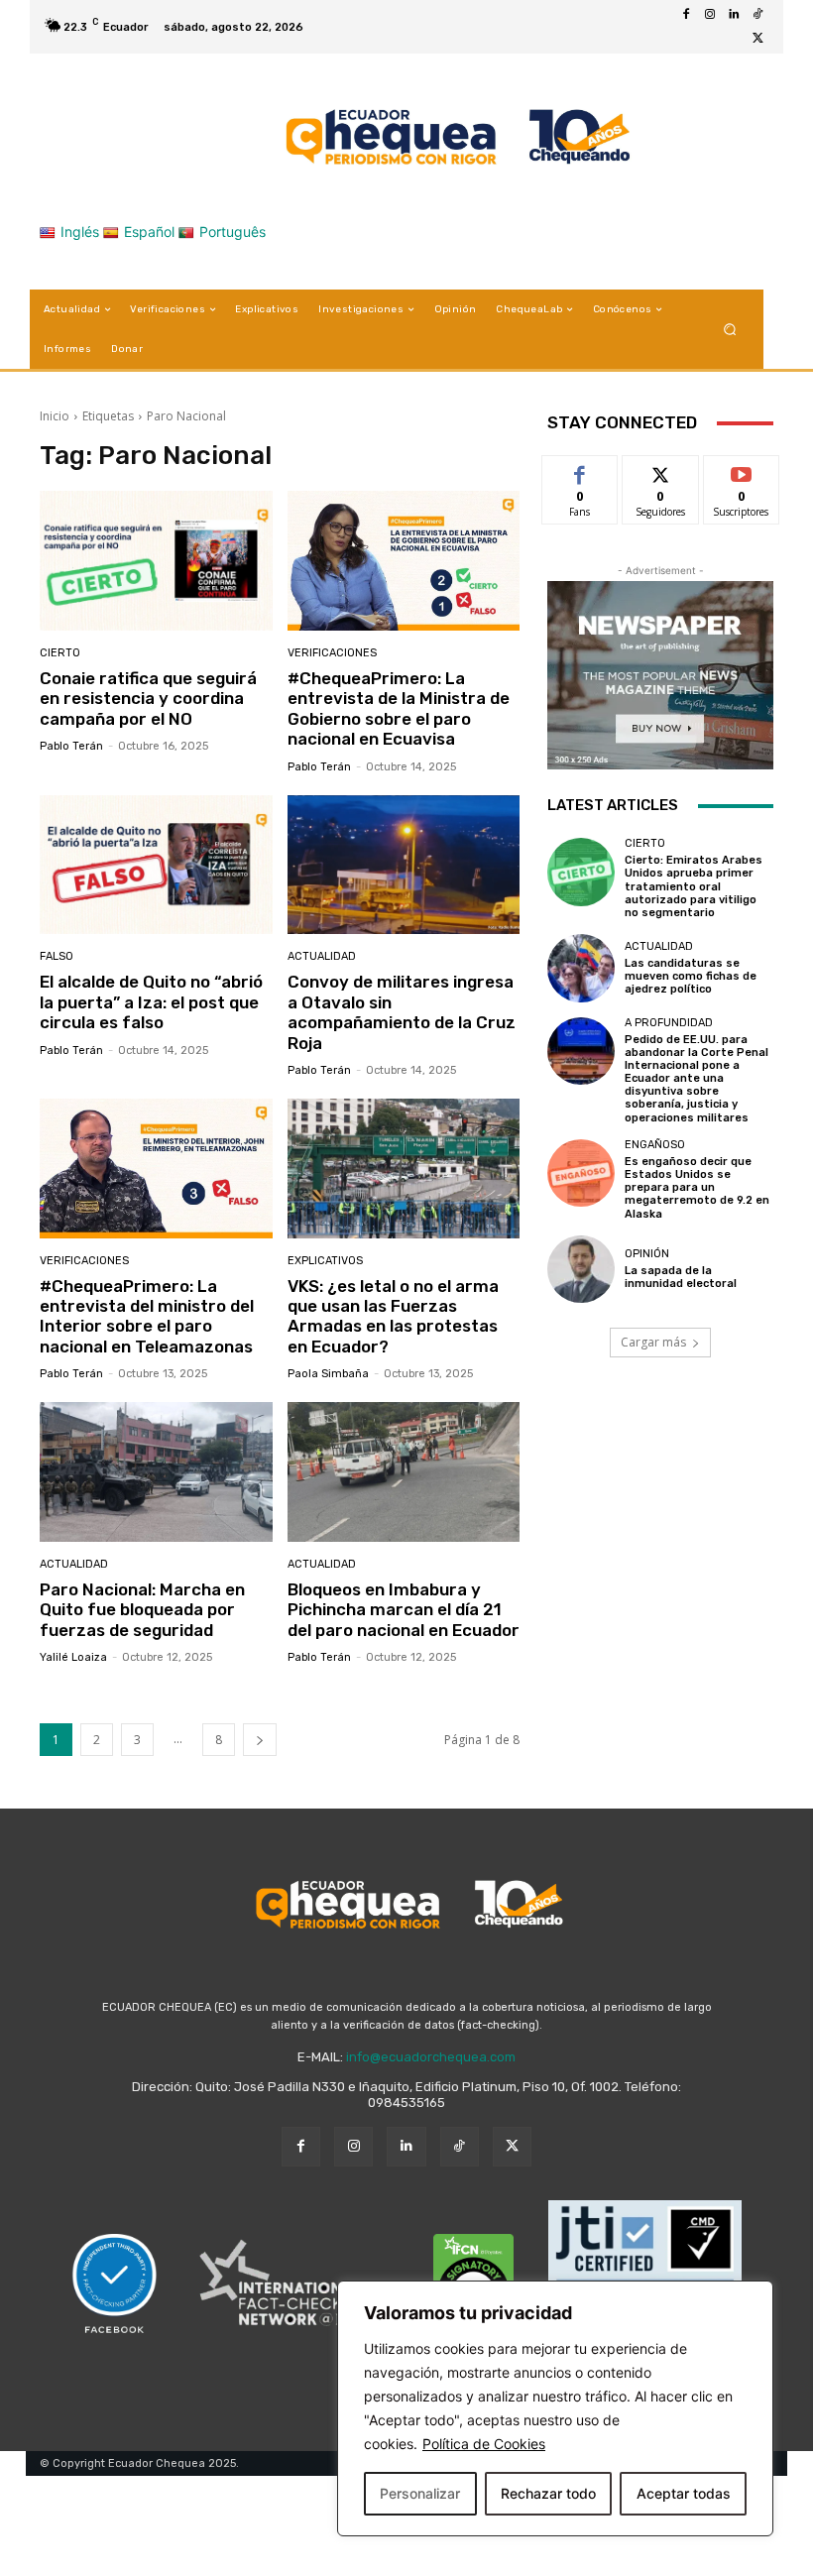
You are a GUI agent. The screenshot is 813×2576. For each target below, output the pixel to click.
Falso (57, 956)
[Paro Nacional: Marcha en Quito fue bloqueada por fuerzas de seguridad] (156, 1472)
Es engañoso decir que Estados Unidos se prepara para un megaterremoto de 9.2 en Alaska (697, 1188)
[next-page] (260, 1740)
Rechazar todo (548, 2493)
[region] (555, 2408)
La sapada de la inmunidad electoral (681, 1277)
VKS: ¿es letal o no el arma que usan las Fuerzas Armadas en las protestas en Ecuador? (393, 1316)
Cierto (60, 653)
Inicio (55, 416)
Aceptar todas (684, 2493)
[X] (757, 39)
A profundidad (669, 1023)
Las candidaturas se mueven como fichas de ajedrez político (691, 976)
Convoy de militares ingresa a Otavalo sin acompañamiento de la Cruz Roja (402, 1012)
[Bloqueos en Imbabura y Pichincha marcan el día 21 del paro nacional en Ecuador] (404, 1472)
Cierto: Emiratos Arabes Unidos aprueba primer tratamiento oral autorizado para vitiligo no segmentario (694, 886)
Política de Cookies (484, 2444)
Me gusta (581, 470)
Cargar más (653, 1342)
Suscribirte (742, 470)
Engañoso (655, 1145)
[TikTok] (757, 15)
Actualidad (322, 956)
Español (149, 232)
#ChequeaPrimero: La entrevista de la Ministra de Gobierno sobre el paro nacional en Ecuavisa (399, 708)
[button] (730, 330)
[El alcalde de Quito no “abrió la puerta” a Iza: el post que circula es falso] (156, 865)
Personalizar (420, 2493)
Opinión (647, 1254)
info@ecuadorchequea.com (431, 2057)
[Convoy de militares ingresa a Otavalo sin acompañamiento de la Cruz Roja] (404, 865)
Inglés (80, 232)
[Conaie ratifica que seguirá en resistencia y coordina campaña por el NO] (156, 561)
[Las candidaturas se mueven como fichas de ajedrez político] (581, 968)
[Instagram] (710, 15)
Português (232, 232)
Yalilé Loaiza (73, 1657)
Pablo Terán (71, 746)
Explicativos (325, 1261)
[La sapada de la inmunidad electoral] (581, 1269)
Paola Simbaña (328, 1374)
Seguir (661, 470)
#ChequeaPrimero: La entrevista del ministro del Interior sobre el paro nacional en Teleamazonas (147, 1316)
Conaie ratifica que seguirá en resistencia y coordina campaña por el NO (148, 699)
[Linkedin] (734, 15)
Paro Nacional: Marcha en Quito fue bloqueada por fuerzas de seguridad (142, 1610)
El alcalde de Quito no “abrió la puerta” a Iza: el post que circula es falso (151, 1002)
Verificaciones (332, 653)
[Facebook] (686, 15)
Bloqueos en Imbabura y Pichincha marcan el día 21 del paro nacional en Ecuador (404, 1610)
